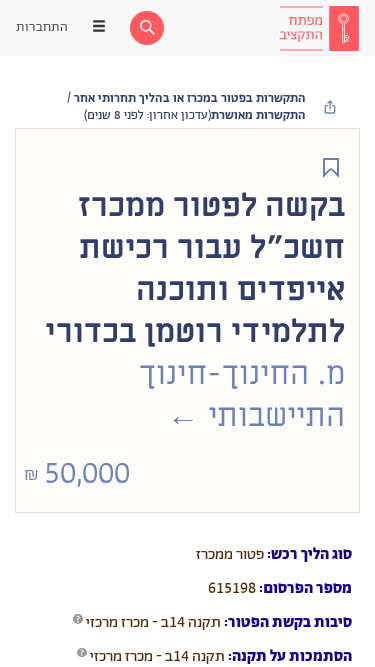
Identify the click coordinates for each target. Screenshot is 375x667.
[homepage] (319, 28)
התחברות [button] (42, 27)
